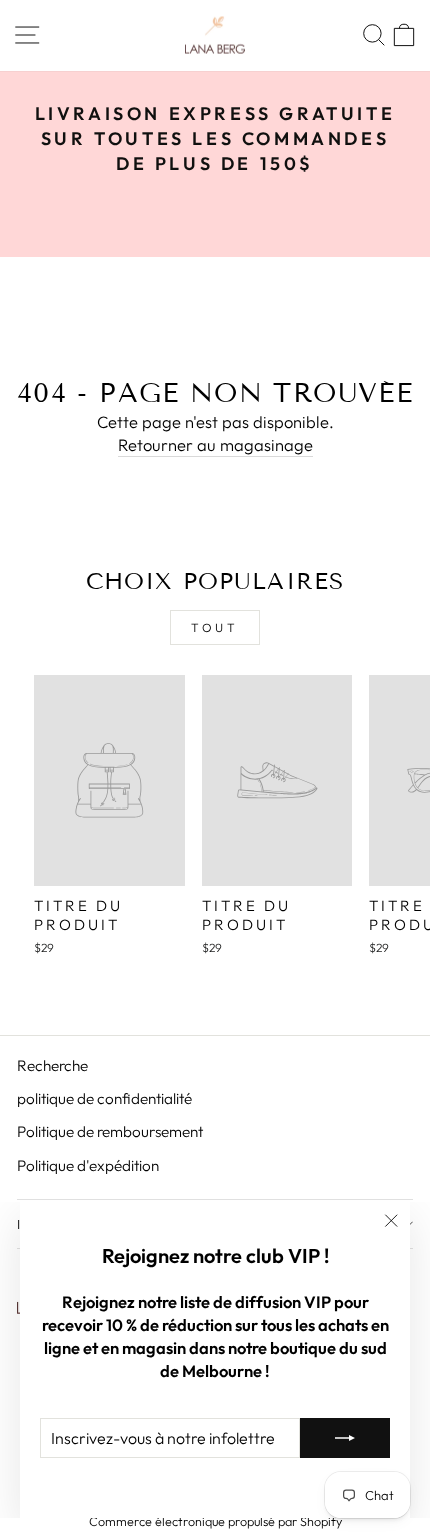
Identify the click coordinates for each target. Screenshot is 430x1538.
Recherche (52, 1065)
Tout (214, 627)
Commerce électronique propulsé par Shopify (215, 1521)
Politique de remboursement (110, 1131)
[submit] (345, 1438)
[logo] (215, 35)
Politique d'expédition (88, 1165)
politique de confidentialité (104, 1098)
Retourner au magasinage (215, 444)
